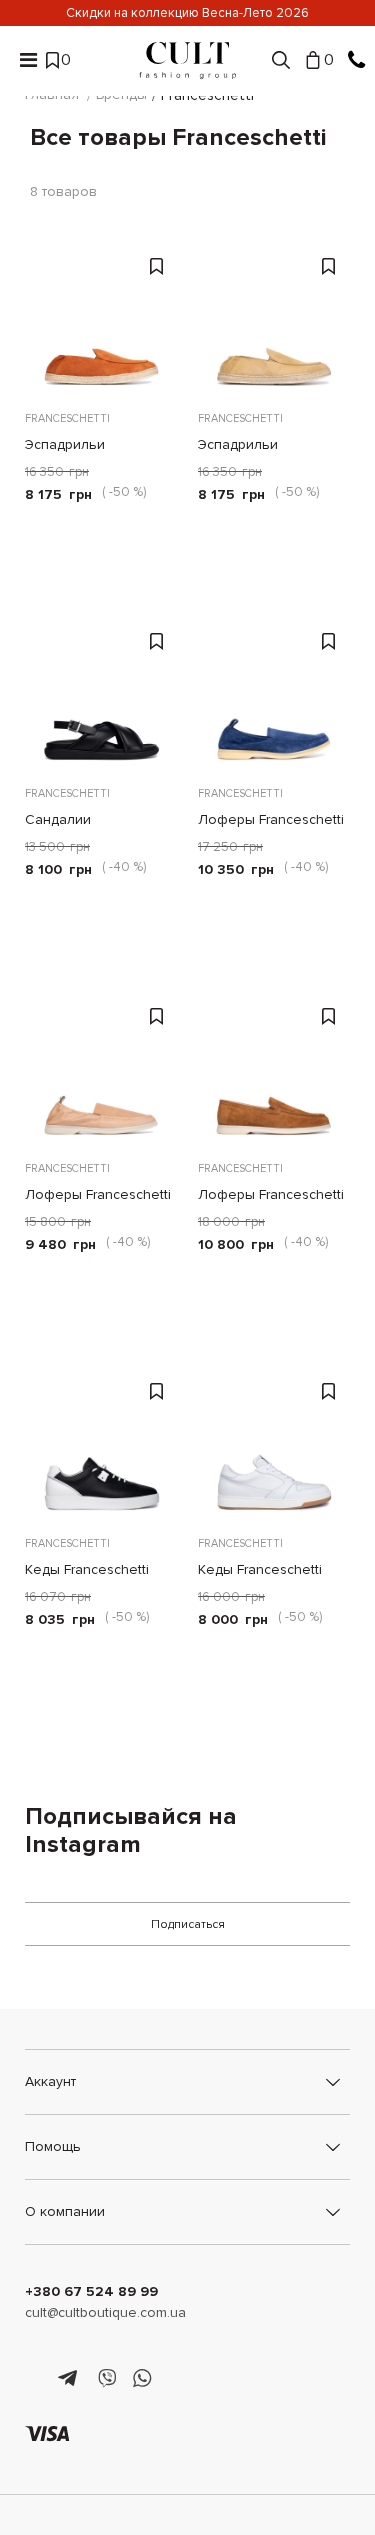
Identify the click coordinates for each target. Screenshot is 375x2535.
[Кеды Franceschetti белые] (274, 1444)
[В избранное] (159, 264)
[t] (70, 2379)
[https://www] (34, 2379)
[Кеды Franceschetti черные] (101, 1444)
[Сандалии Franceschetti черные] (101, 694)
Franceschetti (67, 418)
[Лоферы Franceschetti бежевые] (101, 1069)
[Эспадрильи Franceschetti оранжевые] (101, 319)
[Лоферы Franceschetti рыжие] (274, 1069)
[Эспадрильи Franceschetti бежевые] (274, 319)
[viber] (106, 2379)
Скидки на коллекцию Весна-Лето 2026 (187, 13)
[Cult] (188, 60)
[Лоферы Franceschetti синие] (274, 694)
